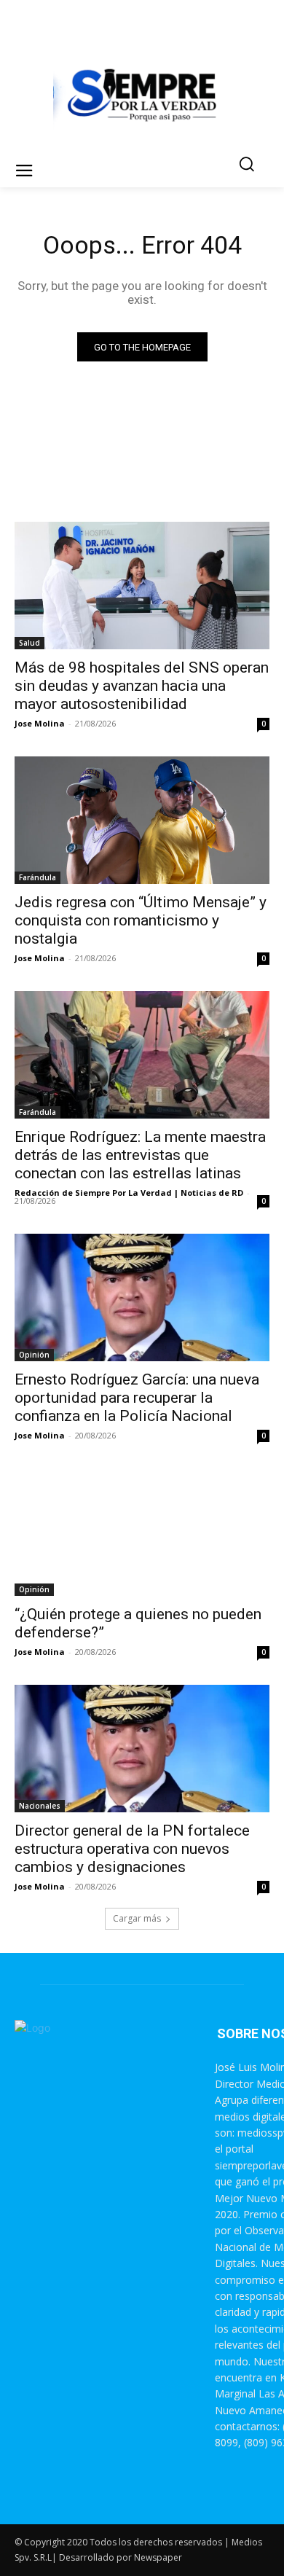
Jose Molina (40, 723)
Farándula (38, 877)
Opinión (34, 1355)
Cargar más (137, 1918)
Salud (29, 643)
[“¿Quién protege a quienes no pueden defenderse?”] (142, 1532)
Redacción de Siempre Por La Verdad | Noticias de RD (129, 1193)
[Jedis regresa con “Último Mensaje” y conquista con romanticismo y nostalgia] (142, 820)
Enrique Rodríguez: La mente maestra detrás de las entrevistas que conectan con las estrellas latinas (140, 1155)
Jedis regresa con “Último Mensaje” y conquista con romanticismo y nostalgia (141, 920)
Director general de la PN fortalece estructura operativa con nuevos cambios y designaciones (132, 1849)
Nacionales (40, 1806)
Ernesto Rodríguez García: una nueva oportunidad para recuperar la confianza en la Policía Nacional (137, 1398)
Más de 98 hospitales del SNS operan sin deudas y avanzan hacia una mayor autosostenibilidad (142, 686)
